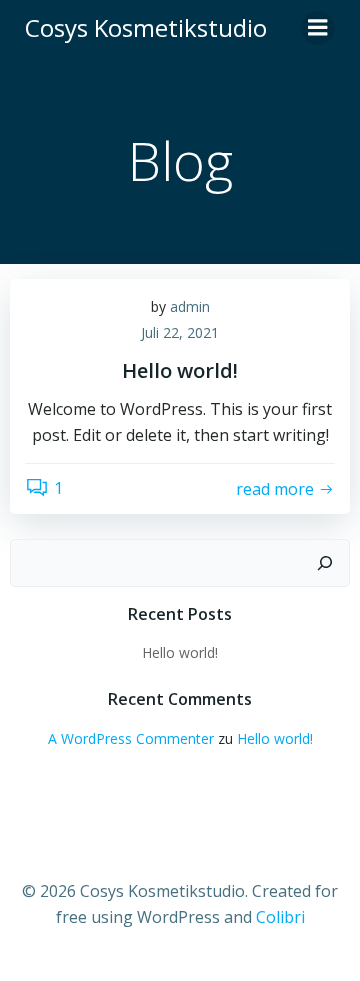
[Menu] (318, 28)
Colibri (280, 917)
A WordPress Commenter (131, 738)
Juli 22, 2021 (180, 332)
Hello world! (180, 652)
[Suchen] (325, 563)
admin (190, 306)
